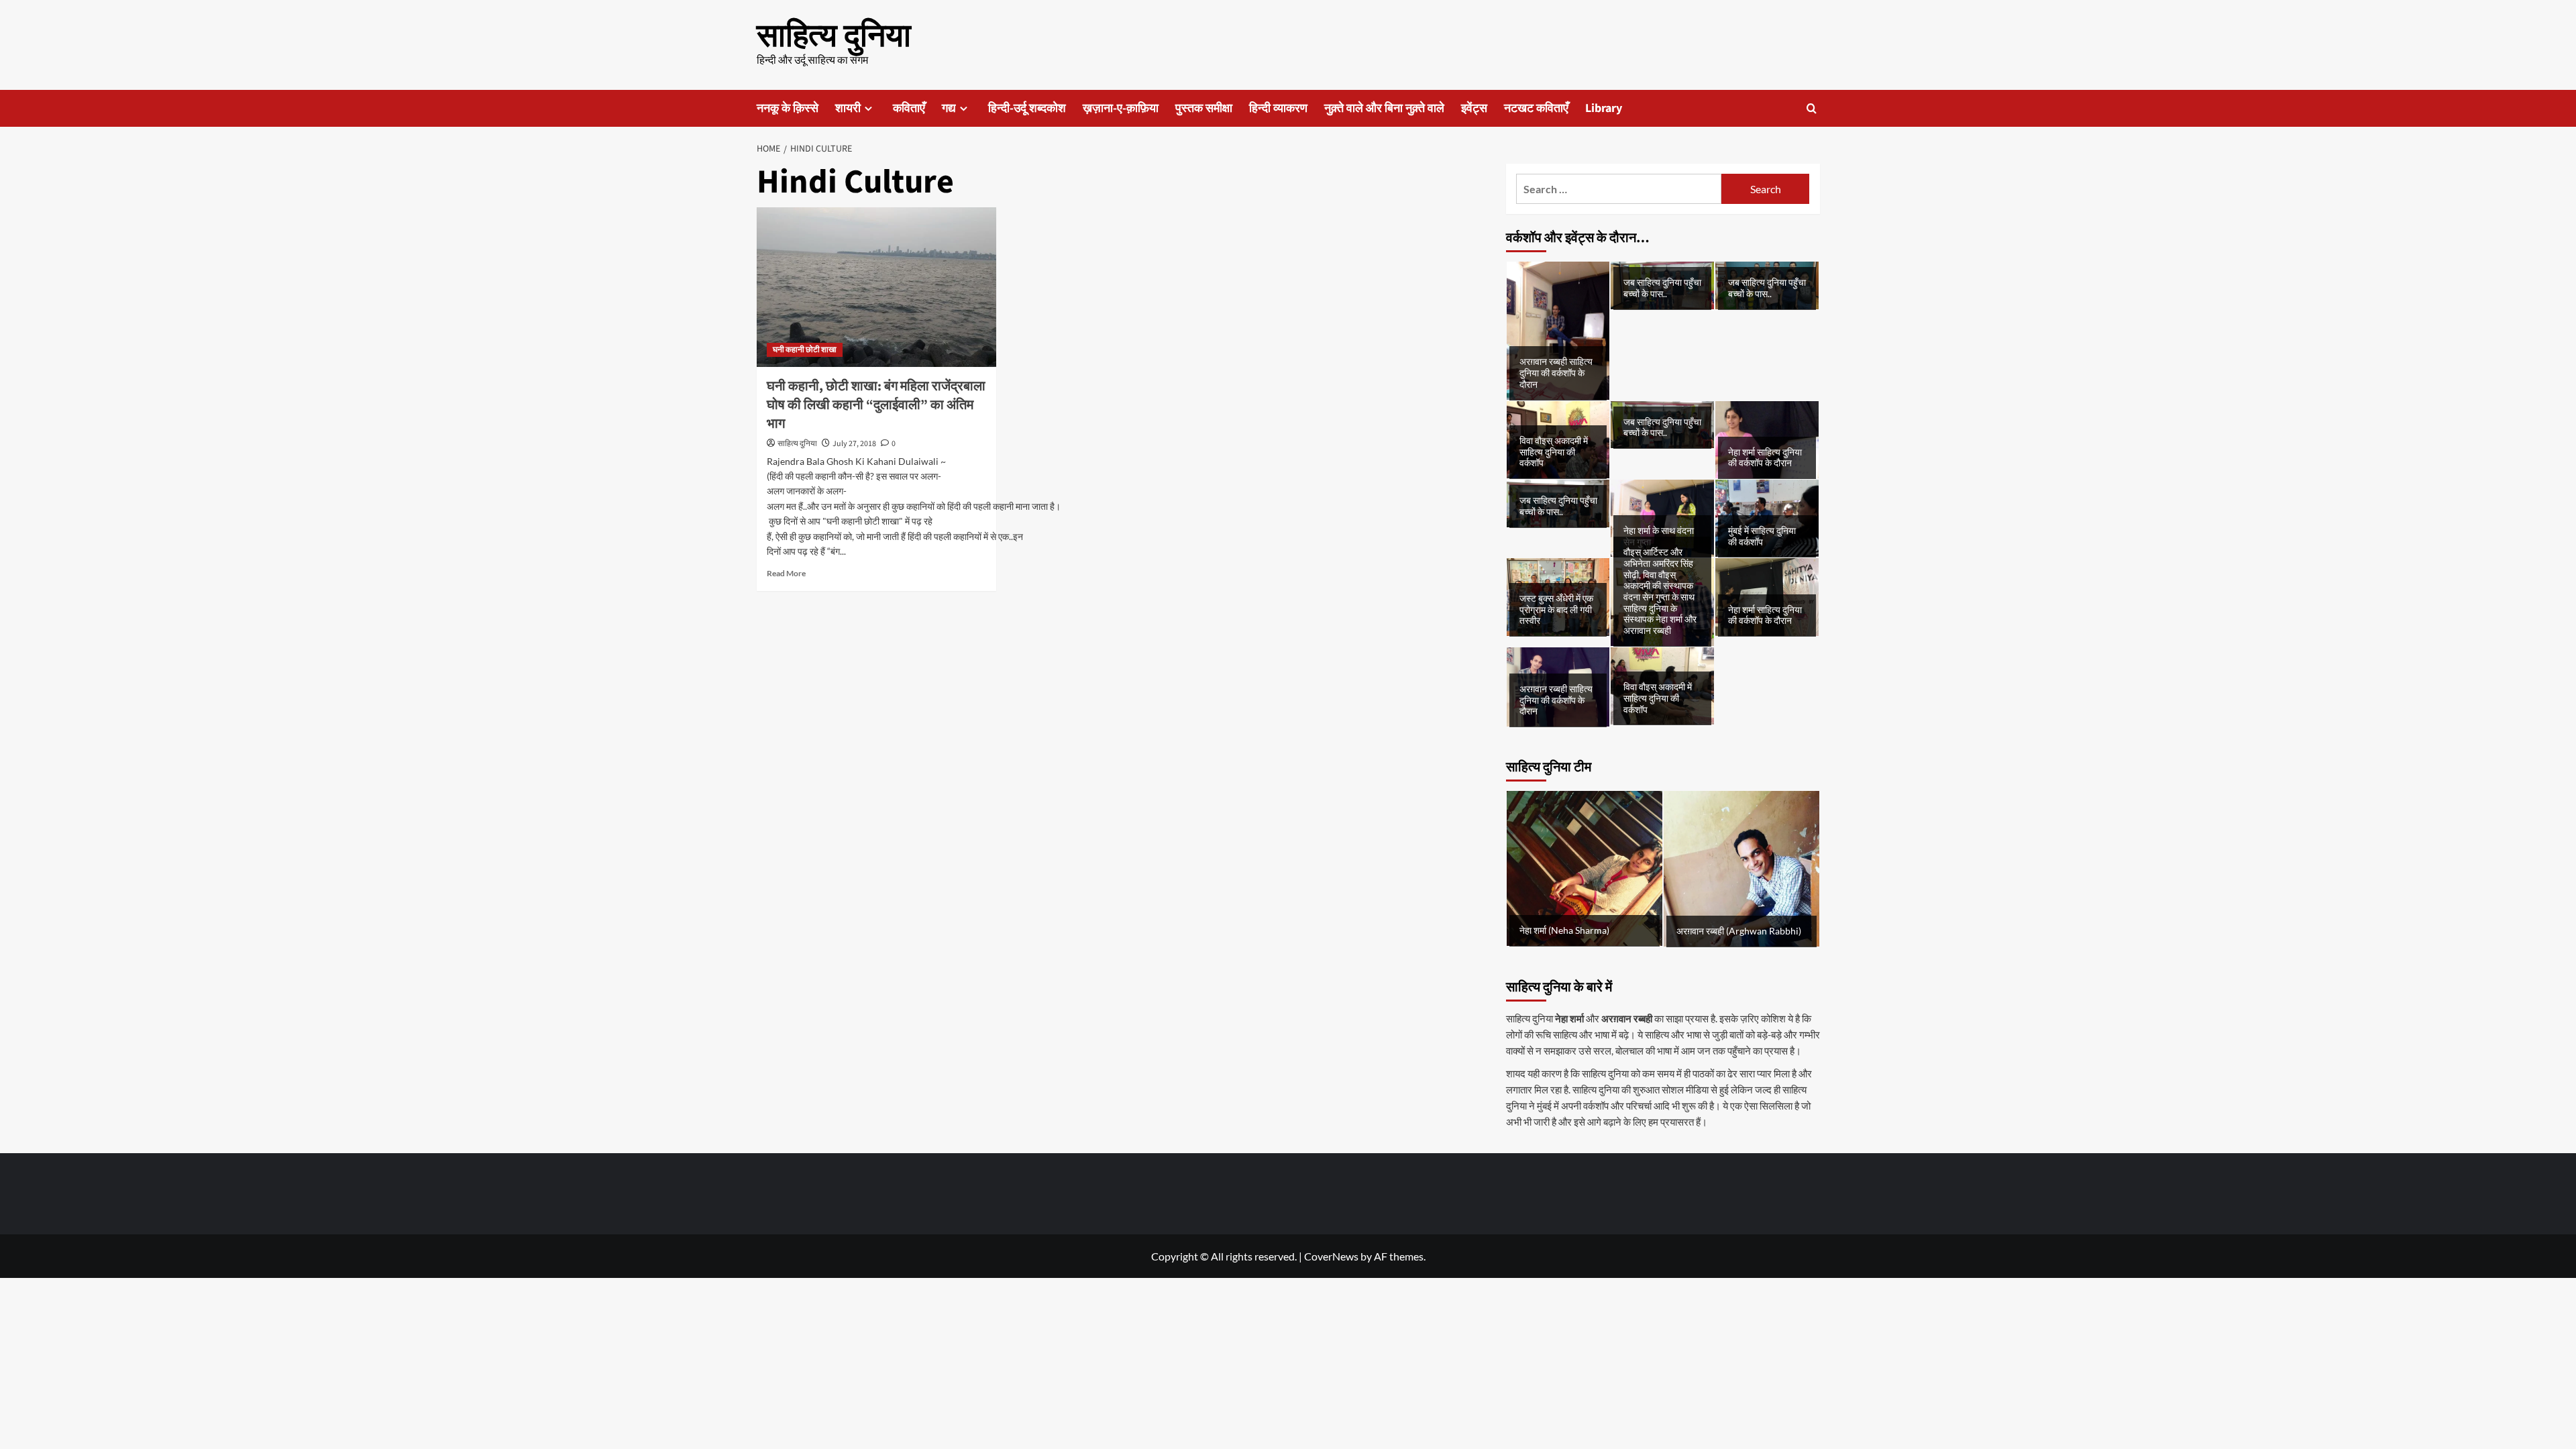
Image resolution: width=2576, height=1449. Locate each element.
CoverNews (1331, 1256)
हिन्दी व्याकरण (1278, 108)
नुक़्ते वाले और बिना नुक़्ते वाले (1384, 108)
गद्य (949, 108)
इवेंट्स (1474, 108)
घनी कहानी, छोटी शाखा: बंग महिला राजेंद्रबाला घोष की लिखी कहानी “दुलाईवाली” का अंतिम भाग (876, 405)
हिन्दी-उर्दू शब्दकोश (1027, 108)
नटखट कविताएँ (1536, 108)
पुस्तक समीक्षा (1204, 108)
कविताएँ (909, 108)
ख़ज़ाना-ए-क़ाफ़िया (1121, 108)
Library (1604, 108)
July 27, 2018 (854, 444)
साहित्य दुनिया (834, 36)
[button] (1812, 108)
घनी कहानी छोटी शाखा (805, 350)
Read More (786, 573)
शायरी (848, 108)
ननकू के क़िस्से (788, 108)
